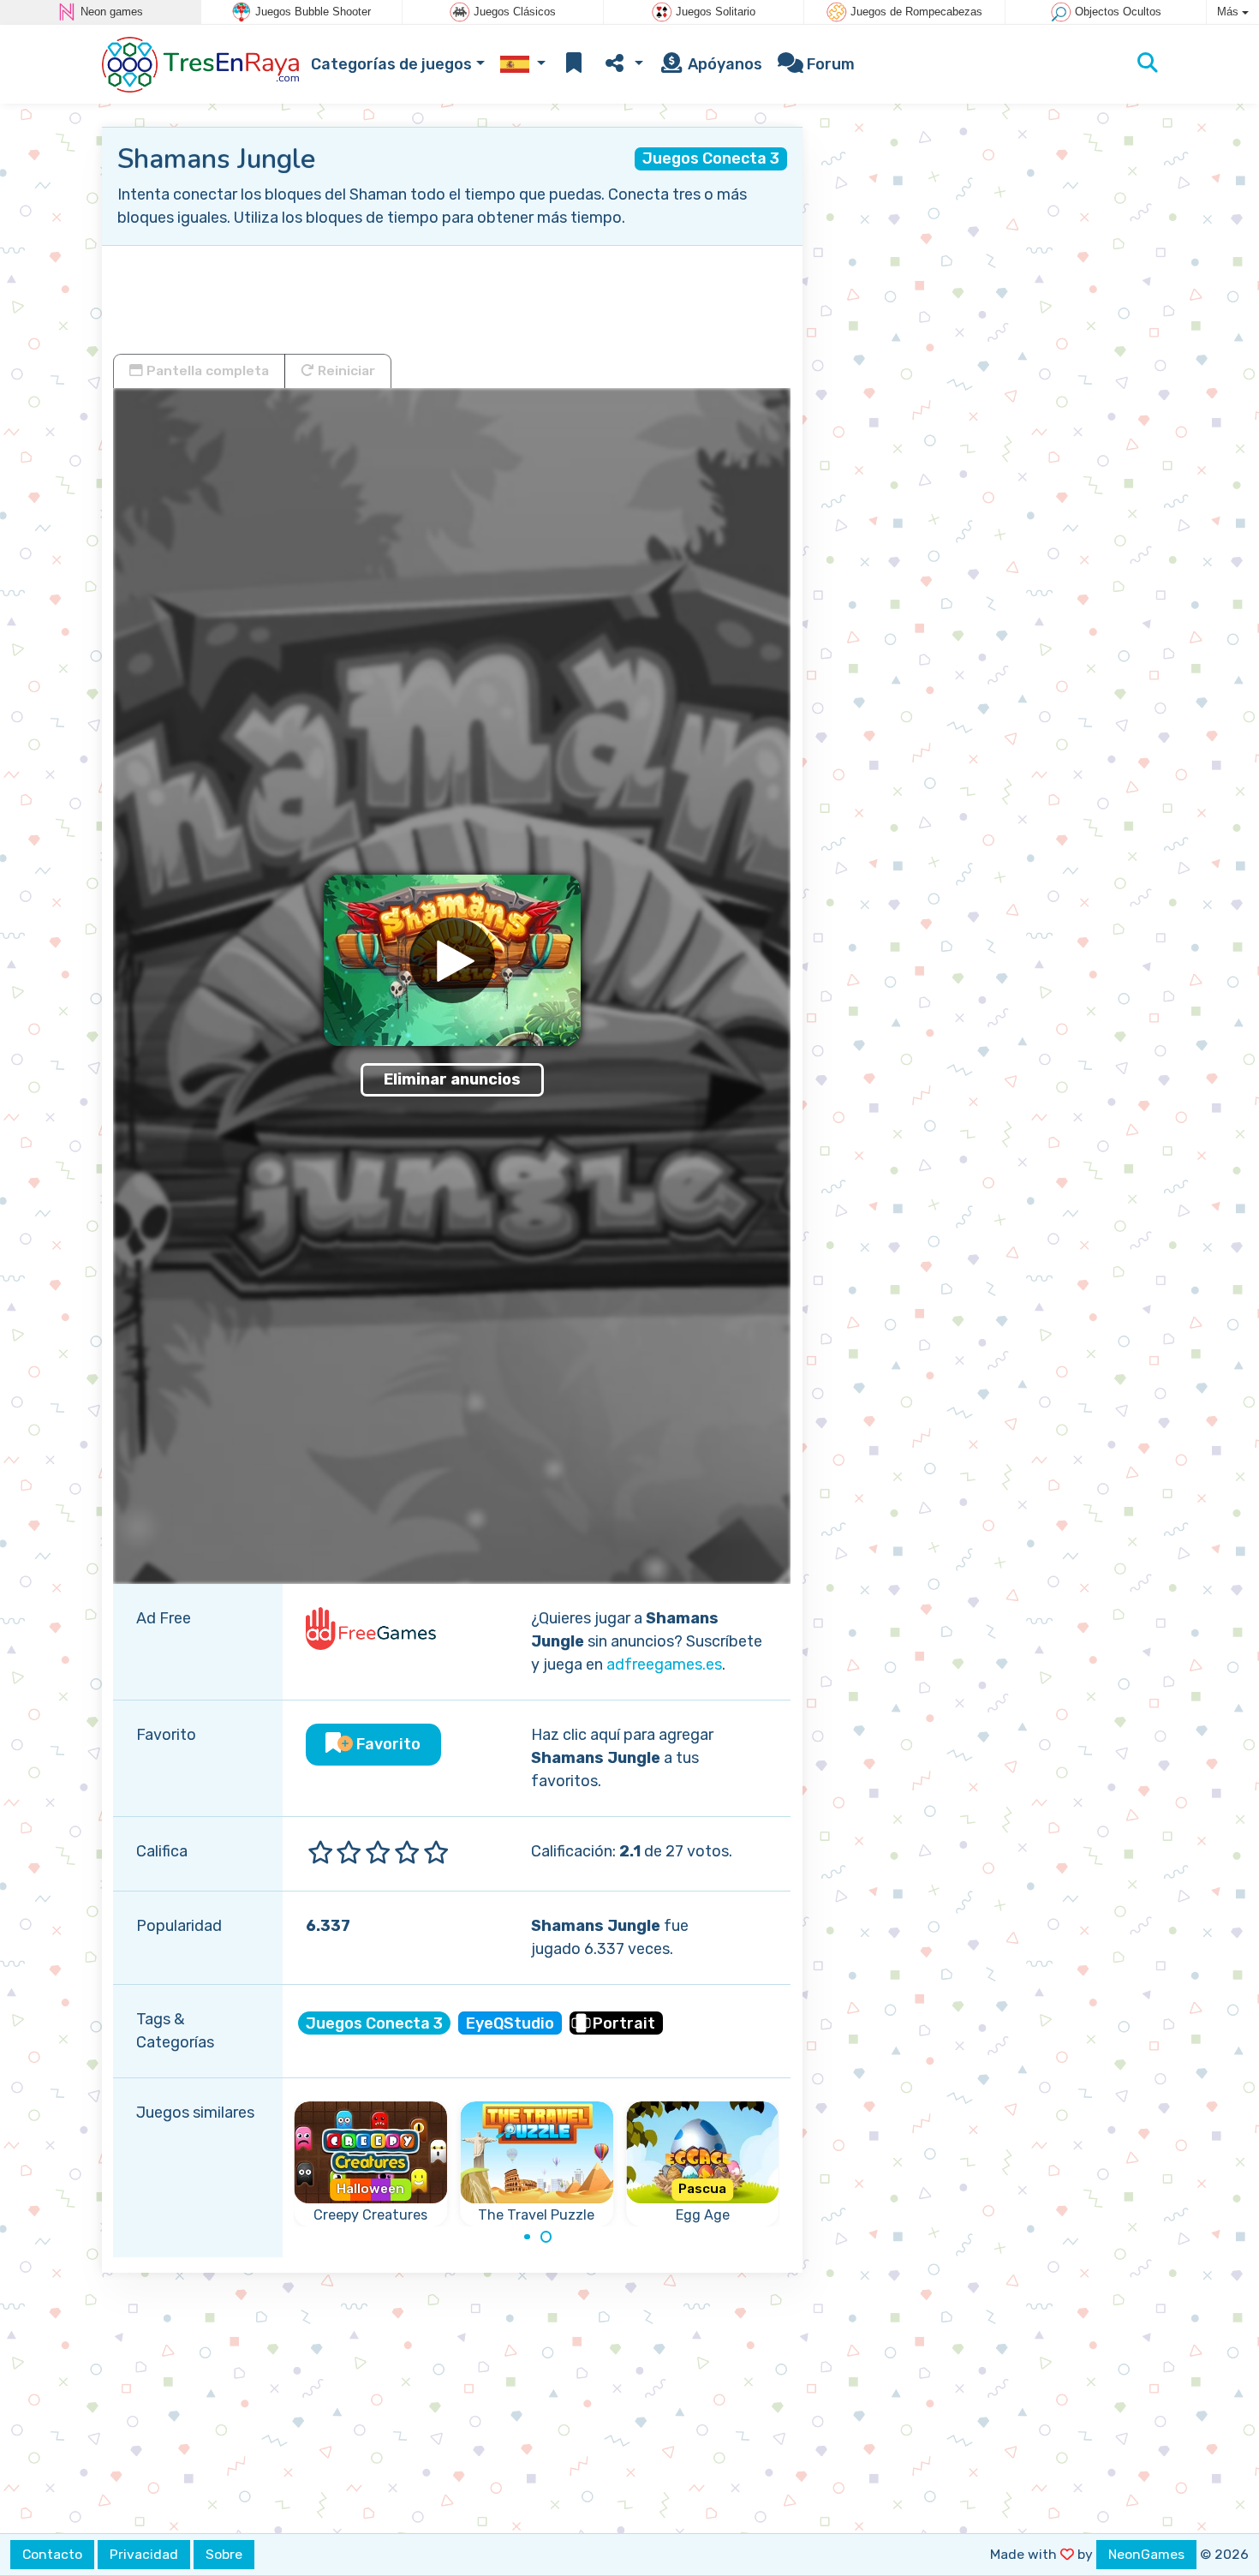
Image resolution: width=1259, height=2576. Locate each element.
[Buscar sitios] (1148, 64)
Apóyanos (723, 64)
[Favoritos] (574, 65)
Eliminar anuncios (452, 1079)
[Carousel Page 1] (527, 2237)
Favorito (387, 1744)
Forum (829, 64)
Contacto (52, 2554)
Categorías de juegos (391, 64)
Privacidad (144, 2554)
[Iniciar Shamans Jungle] (452, 960)
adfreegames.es (664, 1665)
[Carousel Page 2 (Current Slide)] (546, 2237)
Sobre (224, 2554)
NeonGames (1146, 2554)
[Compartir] (623, 65)
